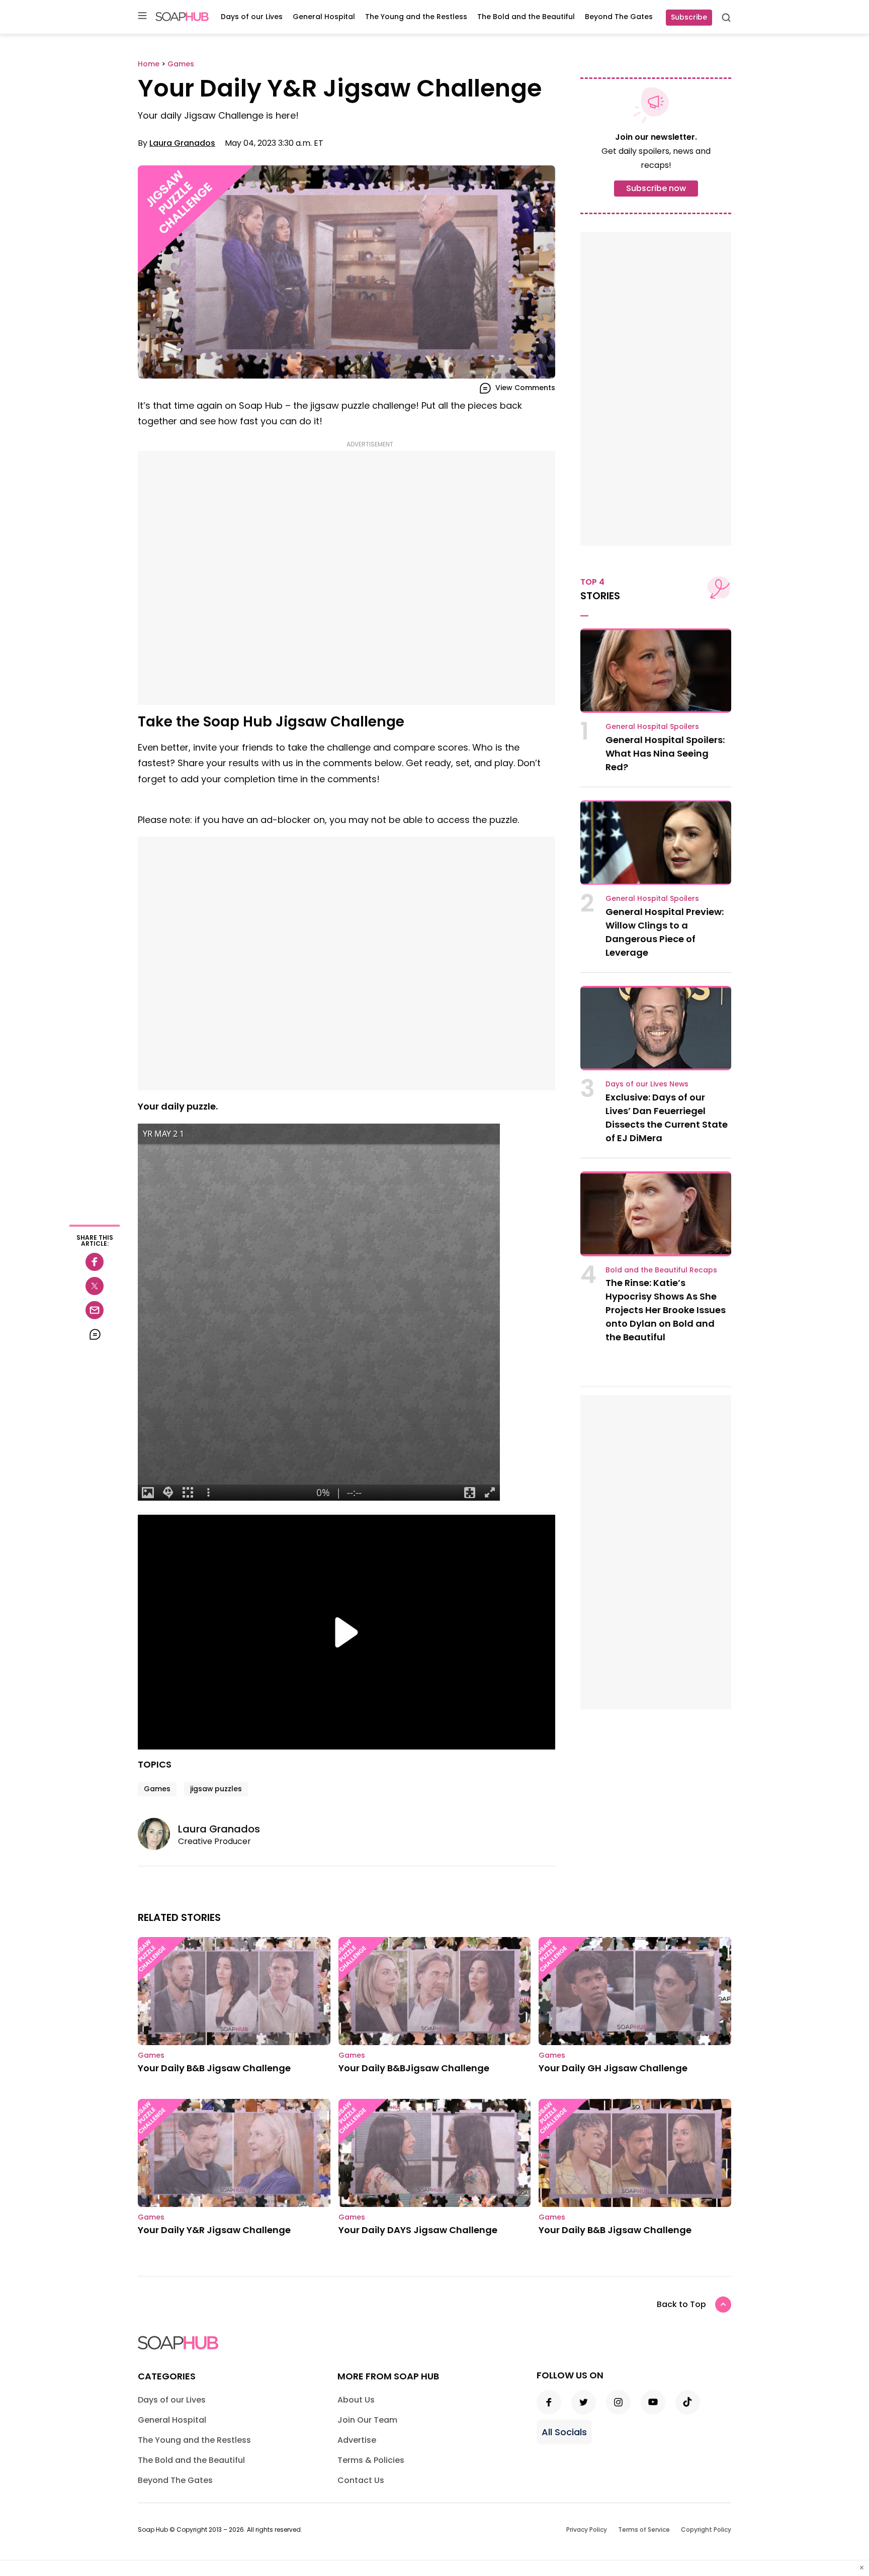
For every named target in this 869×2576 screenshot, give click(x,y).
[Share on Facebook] (95, 1262)
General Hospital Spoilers (652, 726)
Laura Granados (182, 143)
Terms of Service (644, 2529)
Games (157, 1789)
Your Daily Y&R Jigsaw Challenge (214, 2230)
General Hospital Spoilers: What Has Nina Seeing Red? (665, 753)
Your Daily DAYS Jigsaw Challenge (418, 2230)
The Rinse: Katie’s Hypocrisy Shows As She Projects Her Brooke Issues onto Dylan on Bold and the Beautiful (666, 1310)
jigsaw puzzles (216, 1789)
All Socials (564, 2432)
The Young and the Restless (416, 17)
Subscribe (689, 17)
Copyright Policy (706, 2529)
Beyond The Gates (619, 17)
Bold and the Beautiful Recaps (661, 1270)
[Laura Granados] (158, 1834)
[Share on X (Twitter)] (95, 1286)
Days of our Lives (252, 17)
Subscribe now (656, 188)
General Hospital (324, 17)
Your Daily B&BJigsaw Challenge (414, 2068)
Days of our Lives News (647, 1084)
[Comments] (95, 1334)
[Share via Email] (95, 1310)
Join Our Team (367, 2420)
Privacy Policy (587, 2529)
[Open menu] (142, 16)
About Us (356, 2400)
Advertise (357, 2440)
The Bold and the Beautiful (526, 17)
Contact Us (361, 2480)
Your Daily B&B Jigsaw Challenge (214, 2068)
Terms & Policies (371, 2460)
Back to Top (681, 2304)
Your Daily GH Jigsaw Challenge (613, 2068)
